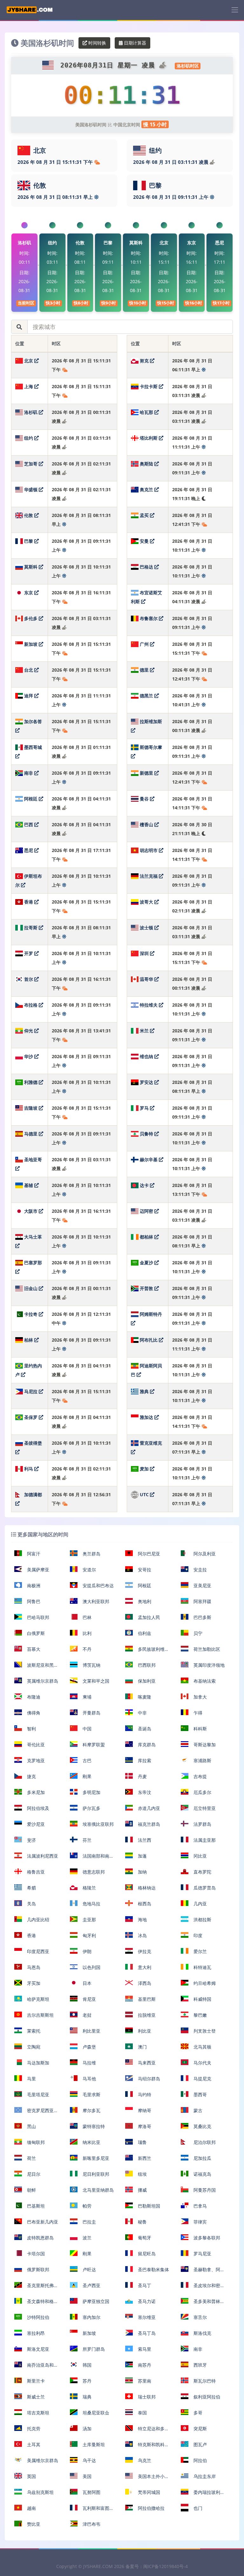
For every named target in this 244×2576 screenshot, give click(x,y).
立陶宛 (33, 2047)
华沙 (29, 1056)
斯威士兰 (35, 2397)
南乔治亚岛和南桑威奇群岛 (36, 2367)
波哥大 (146, 902)
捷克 (31, 1776)
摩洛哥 (144, 2126)
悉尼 (29, 850)
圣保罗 (31, 1417)
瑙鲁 (142, 2142)
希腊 (31, 1888)
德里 (144, 670)
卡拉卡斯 (149, 386)
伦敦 (29, 515)
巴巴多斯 (202, 1617)
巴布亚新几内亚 (42, 2222)
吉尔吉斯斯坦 (40, 2015)
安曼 (144, 541)
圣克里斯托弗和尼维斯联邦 (36, 2288)
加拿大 (200, 1697)
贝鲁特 (146, 1134)
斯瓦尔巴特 (204, 2381)
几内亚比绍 (37, 1920)
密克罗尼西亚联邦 (36, 2113)
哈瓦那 (146, 412)
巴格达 (146, 567)
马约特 (144, 2094)
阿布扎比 (149, 1340)
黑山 (31, 2126)
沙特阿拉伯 (37, 2317)
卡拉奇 (31, 1314)
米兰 (144, 1031)
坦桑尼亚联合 (95, 2413)
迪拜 (29, 696)
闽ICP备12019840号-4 (166, 2566)
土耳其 (33, 2444)
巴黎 (29, 541)
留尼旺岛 (146, 2254)
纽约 (29, 438)
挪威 (142, 2190)
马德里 (31, 1134)
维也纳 (146, 1056)
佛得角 (33, 1713)
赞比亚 (33, 2524)
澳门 (142, 2047)
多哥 (197, 2413)
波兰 (86, 2238)
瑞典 (86, 2397)
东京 (29, 593)
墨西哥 (200, 2094)
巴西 (29, 824)
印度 (197, 1935)
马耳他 (89, 2079)
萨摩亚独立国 (95, 2301)
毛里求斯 (91, 2094)
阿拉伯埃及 (37, 1808)
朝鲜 (31, 2190)
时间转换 (97, 43)
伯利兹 (144, 1633)
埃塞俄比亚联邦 (98, 1824)
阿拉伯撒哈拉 (151, 2508)
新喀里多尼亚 (95, 2158)
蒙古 (197, 2110)
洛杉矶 (31, 412)
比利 (86, 1633)
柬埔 (86, 1697)
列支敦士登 (204, 2031)
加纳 (142, 1872)
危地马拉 (91, 1904)
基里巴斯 (146, 1999)
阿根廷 (31, 799)
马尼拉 (31, 1391)
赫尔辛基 (149, 1159)
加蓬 (142, 1856)
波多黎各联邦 (206, 2238)
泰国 (142, 2413)
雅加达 (146, 1417)
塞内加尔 (91, 2317)
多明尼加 (91, 1792)
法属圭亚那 (204, 1840)
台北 (29, 670)
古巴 (86, 1760)
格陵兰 (89, 1888)
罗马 (144, 1108)
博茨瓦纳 (91, 1665)
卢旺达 (89, 2269)
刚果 (86, 1776)
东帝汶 (144, 1792)
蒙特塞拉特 (93, 2126)
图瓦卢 (200, 2444)
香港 (29, 902)
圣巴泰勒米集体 (153, 2269)
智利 (31, 1729)
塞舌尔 (200, 2317)
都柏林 (146, 1237)
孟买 (144, 515)
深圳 (144, 953)
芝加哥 (31, 464)
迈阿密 (146, 1211)
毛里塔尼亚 (37, 2094)
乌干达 (89, 2460)
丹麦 (142, 1776)
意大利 (144, 1967)
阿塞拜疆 (202, 1601)
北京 (29, 361)
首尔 (29, 979)
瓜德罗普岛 (204, 1888)
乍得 (197, 1713)
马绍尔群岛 (148, 2079)
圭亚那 (89, 1920)
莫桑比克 (202, 2126)
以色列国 (91, 1967)
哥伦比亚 (35, 1745)
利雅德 (31, 1082)
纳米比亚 (91, 2142)
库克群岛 (146, 1745)
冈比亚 (200, 1856)
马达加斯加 (37, 2063)
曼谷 (144, 799)
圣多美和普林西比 (203, 2304)
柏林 (29, 1340)
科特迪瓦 (202, 1967)
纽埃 (142, 2174)
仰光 (29, 1031)
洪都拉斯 (202, 1920)
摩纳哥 (144, 2110)
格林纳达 (146, 1888)
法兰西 (144, 1840)
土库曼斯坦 (93, 2444)
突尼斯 (200, 2429)
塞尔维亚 (146, 2317)
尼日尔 (33, 2174)
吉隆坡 (31, 1108)
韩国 (86, 2365)
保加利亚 (146, 1681)
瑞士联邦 (146, 2397)
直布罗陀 (202, 1872)
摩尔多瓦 (91, 2110)
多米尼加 (35, 1792)
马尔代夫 (202, 2063)
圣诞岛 (144, 1729)
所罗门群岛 (93, 2349)
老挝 (86, 2015)
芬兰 (86, 1840)
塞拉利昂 (35, 2333)
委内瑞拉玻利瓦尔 (203, 2495)
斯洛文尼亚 (37, 2349)
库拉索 (144, 1760)
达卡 (144, 1185)
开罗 (29, 953)
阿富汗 (33, 1554)
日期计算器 (134, 43)
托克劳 (33, 2429)
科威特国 (202, 1999)
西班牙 (200, 2365)
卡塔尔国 (35, 2254)
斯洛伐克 (202, 2333)
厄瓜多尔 (202, 1792)
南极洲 (33, 1585)
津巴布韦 (91, 2524)
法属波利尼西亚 (42, 1856)
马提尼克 (202, 2079)
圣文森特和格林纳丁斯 (36, 2304)
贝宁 (197, 1633)
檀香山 (146, 824)
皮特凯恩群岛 (40, 2238)
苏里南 (144, 2381)
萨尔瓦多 (91, 1808)
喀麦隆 (144, 1697)
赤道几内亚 (148, 1808)
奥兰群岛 (91, 1554)
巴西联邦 (146, 1665)
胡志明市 (149, 850)
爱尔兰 (200, 1951)
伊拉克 (144, 1951)
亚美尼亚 (202, 1585)
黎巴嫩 (200, 2015)
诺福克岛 (202, 2174)
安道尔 (89, 1570)
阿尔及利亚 (204, 1554)
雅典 (144, 1391)
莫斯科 (31, 567)
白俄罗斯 (35, 1633)
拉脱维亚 (146, 2015)
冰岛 (142, 1935)
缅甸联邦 (35, 2142)
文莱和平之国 (95, 1681)
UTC (144, 1494)
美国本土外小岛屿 (147, 2479)
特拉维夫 (149, 1005)
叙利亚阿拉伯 (206, 2397)
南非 (29, 773)
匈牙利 (89, 1935)
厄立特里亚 (204, 1808)
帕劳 (86, 2206)
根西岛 (144, 1904)
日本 (86, 1983)
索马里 (144, 2349)
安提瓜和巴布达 (98, 1585)
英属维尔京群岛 (42, 1681)
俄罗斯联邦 (37, 2269)
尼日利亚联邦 (95, 2174)
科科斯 (200, 1729)
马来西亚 (146, 2063)
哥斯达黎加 (204, 1745)
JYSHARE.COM (98, 2566)
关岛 (31, 1904)
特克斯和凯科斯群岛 (147, 2447)
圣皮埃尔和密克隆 (203, 2288)
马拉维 (89, 2063)
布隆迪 (33, 1697)
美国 (86, 2476)
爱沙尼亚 (35, 1824)
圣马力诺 (146, 2301)
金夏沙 (146, 1263)
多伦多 (31, 618)
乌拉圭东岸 (204, 2476)
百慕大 (33, 1649)
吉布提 (200, 1776)
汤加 (86, 2429)
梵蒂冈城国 (148, 2492)
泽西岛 (144, 1983)
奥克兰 (146, 489)
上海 (29, 386)
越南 (31, 2508)
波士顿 (146, 928)
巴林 (86, 1617)
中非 (142, 1713)
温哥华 (146, 979)
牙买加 (33, 1983)
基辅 (29, 1185)
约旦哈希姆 (204, 1983)
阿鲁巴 (33, 1601)
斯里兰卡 (35, 2381)
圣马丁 (144, 2285)
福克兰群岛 (148, 1824)
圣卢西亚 (91, 2285)
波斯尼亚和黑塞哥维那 (36, 1668)
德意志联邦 (93, 1872)
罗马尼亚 (202, 2254)
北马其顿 (202, 2047)
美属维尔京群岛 (42, 2460)
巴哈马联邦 (37, 1617)
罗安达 (146, 1082)
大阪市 (31, 1211)
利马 (29, 1469)
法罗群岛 (202, 1824)
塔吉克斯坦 (37, 2413)
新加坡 (31, 644)
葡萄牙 (144, 2238)
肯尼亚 (89, 1999)
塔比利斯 (149, 438)
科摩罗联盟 (93, 1745)
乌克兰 (144, 2460)
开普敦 (146, 1288)
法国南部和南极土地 (92, 1858)
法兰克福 (149, 876)
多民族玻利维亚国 (147, 1652)
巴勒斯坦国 (148, 2206)
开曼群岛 (91, 1713)
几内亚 (200, 1904)
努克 (144, 361)
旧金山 (31, 1288)
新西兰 (144, 2158)
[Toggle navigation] (235, 10)
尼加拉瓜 (202, 2158)
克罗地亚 (35, 1760)
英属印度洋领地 (208, 1665)
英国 (31, 2476)
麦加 (144, 1469)
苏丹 (86, 2381)
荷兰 (31, 2158)
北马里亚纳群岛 (98, 2190)
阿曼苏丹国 (204, 2190)
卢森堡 (89, 2047)
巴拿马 (200, 2206)
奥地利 (144, 1601)
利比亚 (144, 2031)
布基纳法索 (204, 1681)
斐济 (31, 1840)
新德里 (146, 773)
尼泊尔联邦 (204, 2142)
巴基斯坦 (35, 2206)
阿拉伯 (200, 2460)
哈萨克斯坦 (37, 1999)
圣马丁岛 (146, 2333)
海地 (142, 1920)
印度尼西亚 (37, 1951)
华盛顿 (31, 489)
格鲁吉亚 (35, 1872)
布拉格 (31, 1005)
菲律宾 (200, 2222)
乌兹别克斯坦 (40, 2492)
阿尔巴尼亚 (148, 1554)
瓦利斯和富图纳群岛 (92, 2511)
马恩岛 (33, 1967)
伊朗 (86, 1951)
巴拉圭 (89, 2222)
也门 (197, 2508)
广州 (144, 644)
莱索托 (33, 2031)
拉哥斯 (31, 928)
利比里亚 (91, 2031)
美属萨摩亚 (37, 1570)
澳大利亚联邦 (95, 1601)
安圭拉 (200, 1570)
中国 (86, 1729)
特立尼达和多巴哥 (147, 2431)
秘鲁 (142, 2222)
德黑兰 (146, 696)
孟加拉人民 (148, 1617)
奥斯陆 (146, 464)
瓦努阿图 (91, 2492)
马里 (31, 2079)
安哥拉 (144, 1570)
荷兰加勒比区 (206, 1649)
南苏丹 (144, 2365)
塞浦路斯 (202, 1760)
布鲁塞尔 (149, 618)
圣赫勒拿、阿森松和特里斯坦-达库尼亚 (203, 2272)
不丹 (86, 1649)
